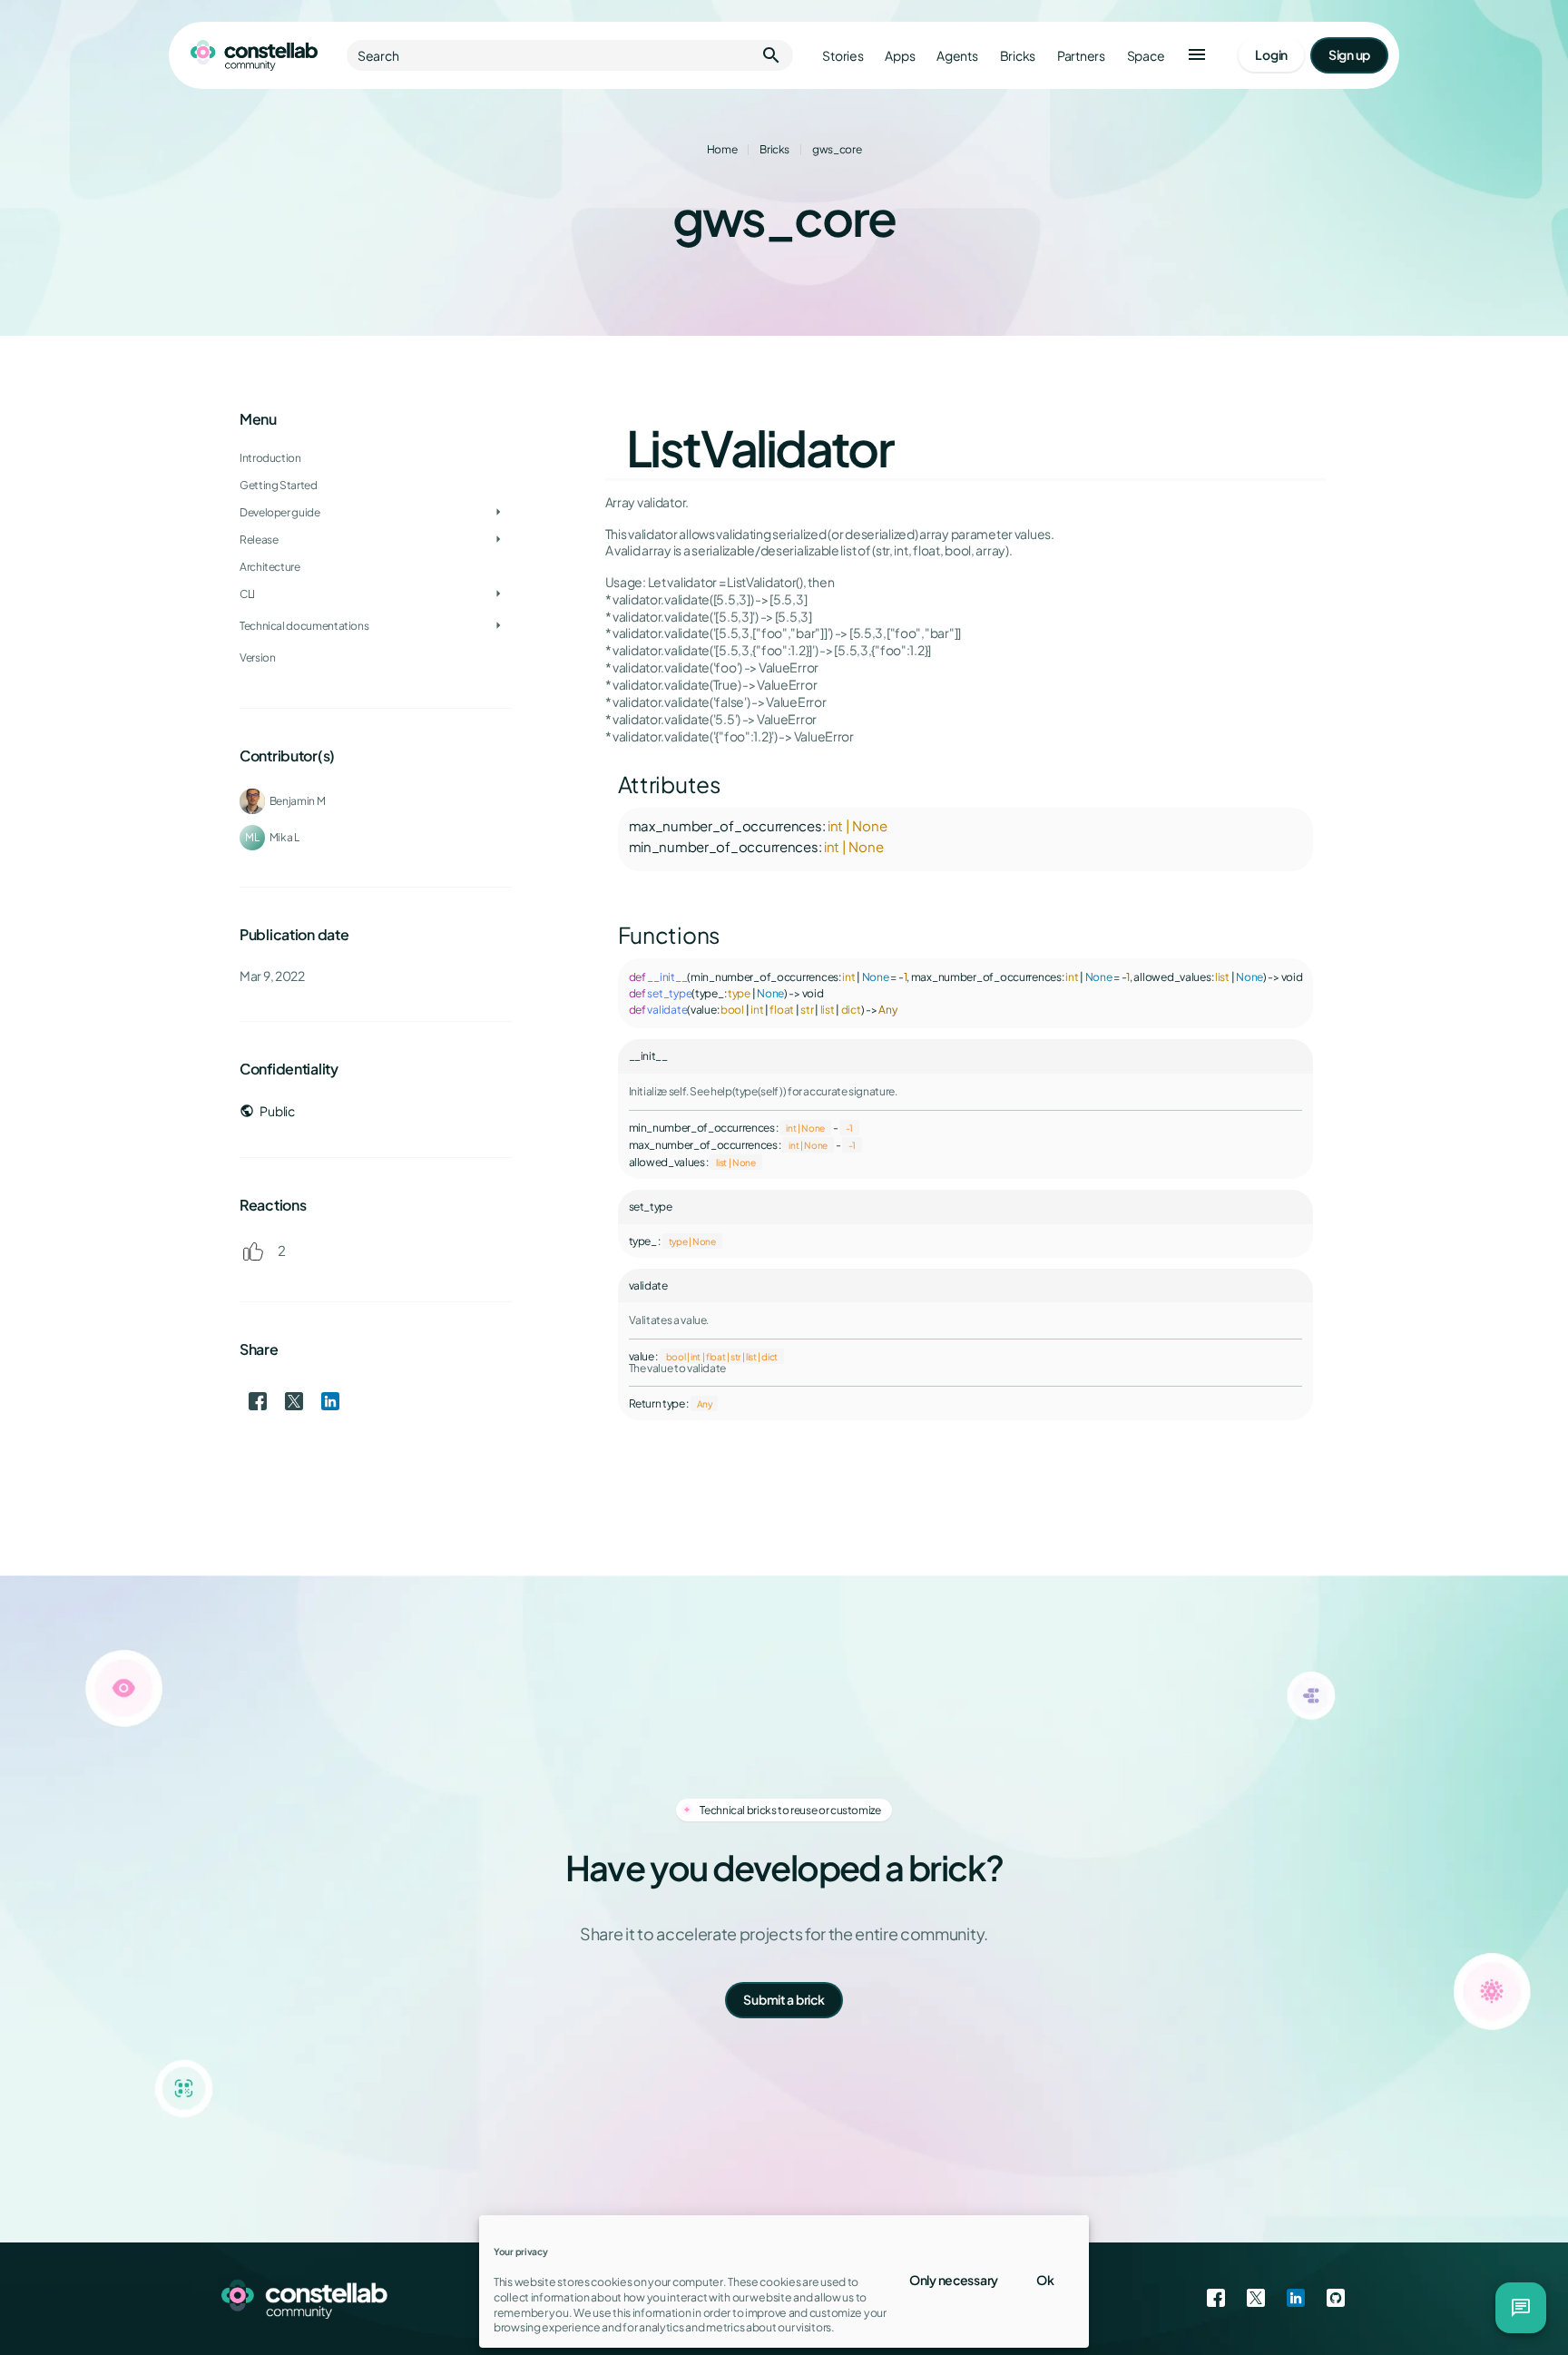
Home (722, 149)
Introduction (270, 458)
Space (1146, 56)
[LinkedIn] (1296, 2299)
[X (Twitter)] (1256, 2299)
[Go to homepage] (254, 55)
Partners (1081, 56)
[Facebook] (1216, 2299)
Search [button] (570, 55)
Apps (900, 56)
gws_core (837, 149)
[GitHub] (1336, 2299)
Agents (957, 56)
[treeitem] (376, 486)
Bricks (1018, 56)
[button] (1197, 55)
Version (257, 657)
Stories (843, 56)
